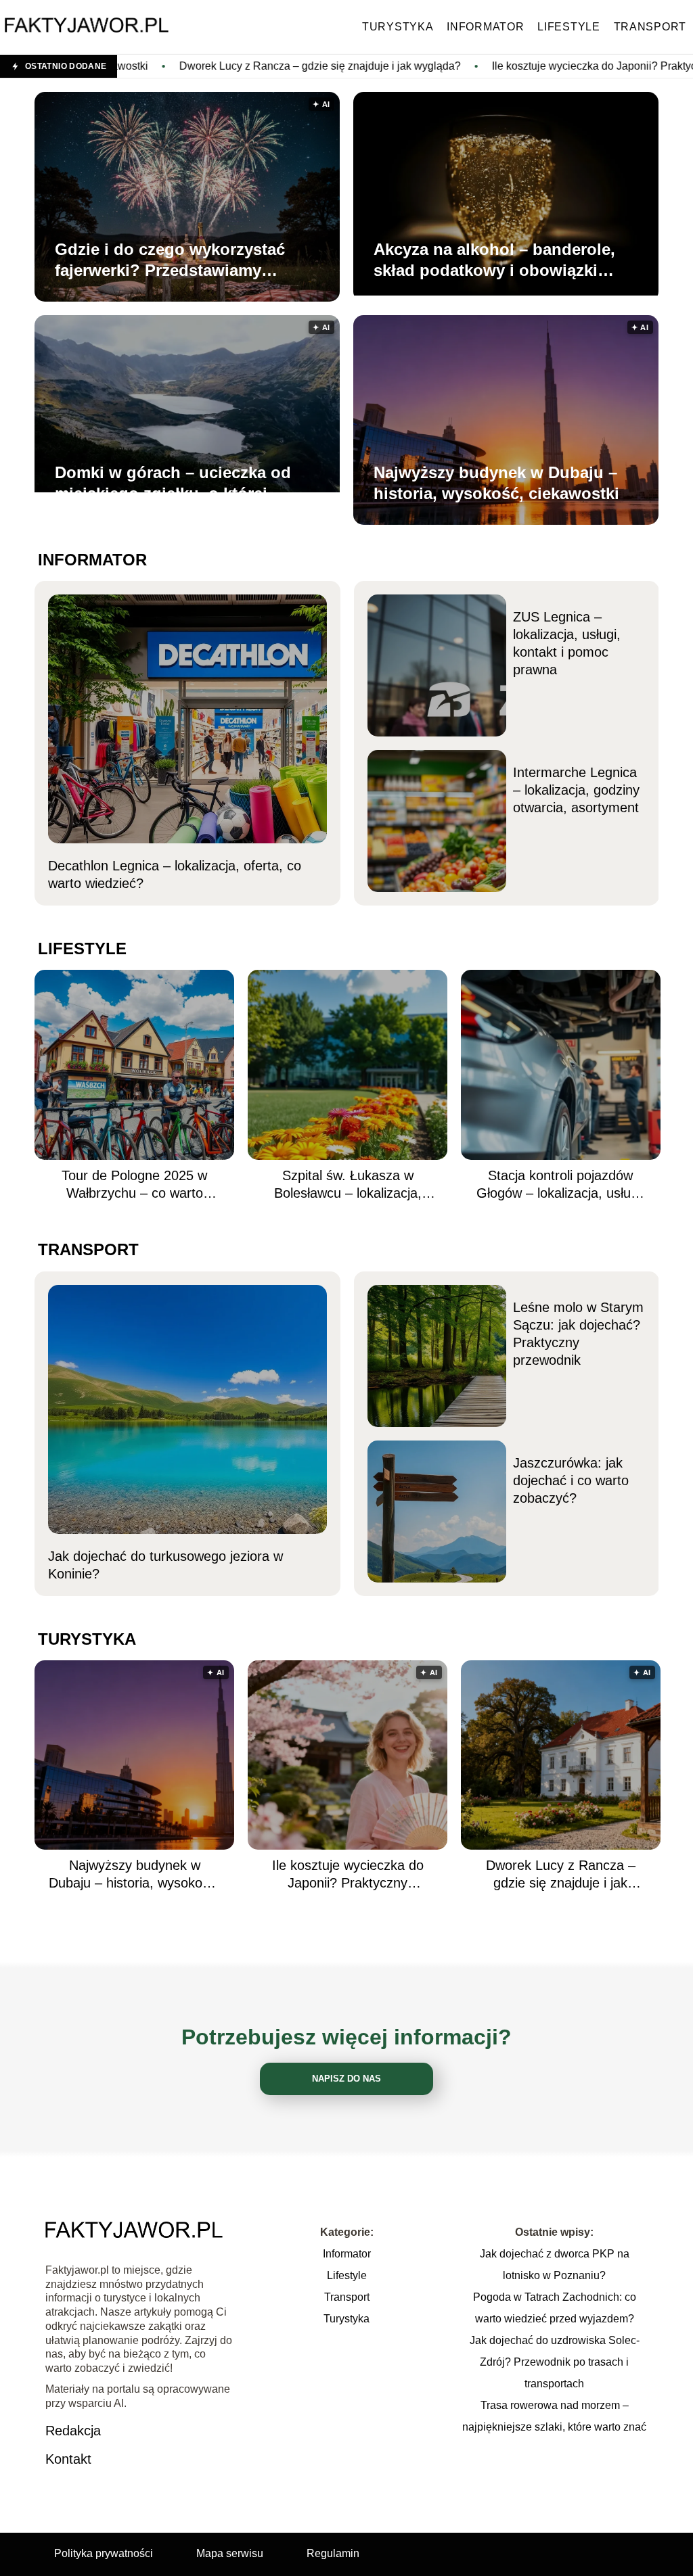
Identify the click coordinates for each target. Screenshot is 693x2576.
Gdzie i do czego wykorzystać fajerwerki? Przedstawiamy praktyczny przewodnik (170, 260)
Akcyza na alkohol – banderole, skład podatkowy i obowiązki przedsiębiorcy (494, 260)
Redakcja (73, 2431)
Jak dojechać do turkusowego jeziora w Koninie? (165, 1565)
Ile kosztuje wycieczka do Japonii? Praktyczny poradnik (493, 66)
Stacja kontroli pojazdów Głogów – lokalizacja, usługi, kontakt (561, 1185)
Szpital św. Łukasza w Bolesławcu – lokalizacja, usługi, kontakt (348, 1185)
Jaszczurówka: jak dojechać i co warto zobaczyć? (571, 1480)
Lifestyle (568, 27)
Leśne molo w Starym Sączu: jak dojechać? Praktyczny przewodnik (578, 1334)
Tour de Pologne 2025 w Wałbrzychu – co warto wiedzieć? (134, 1185)
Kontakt (68, 2459)
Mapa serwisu (230, 2553)
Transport (650, 27)
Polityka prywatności (104, 2553)
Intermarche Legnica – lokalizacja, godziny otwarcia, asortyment (576, 790)
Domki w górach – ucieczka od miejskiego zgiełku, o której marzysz (173, 484)
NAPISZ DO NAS (346, 2079)
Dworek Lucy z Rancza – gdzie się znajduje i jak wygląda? (188, 66)
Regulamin (333, 2553)
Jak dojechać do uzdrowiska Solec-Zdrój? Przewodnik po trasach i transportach (555, 2362)
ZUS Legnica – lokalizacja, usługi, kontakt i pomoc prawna (567, 643)
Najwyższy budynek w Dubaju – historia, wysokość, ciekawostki (496, 483)
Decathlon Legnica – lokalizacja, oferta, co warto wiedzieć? (175, 874)
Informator (485, 27)
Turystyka (398, 27)
